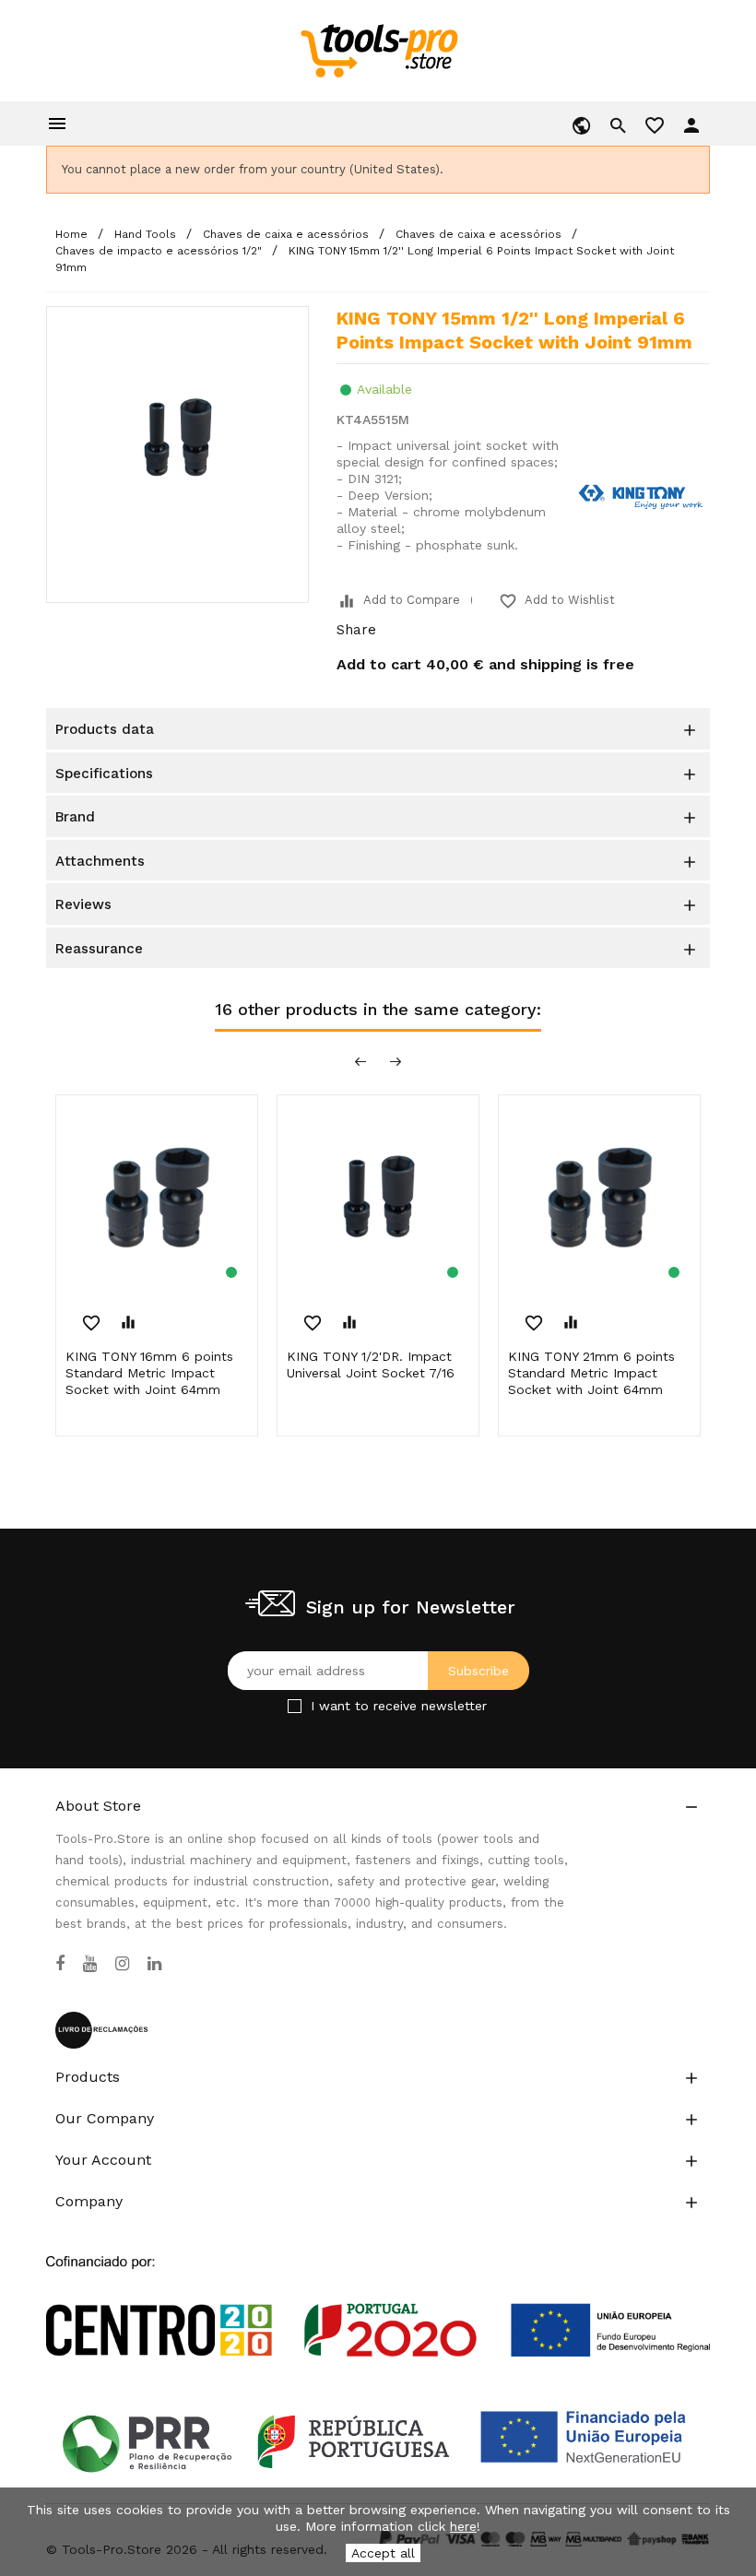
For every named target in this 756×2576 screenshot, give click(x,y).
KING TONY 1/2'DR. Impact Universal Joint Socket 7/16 (371, 1365)
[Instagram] (122, 1964)
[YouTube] (90, 1964)
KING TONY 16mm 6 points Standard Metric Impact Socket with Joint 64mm (149, 1373)
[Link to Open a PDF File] (378, 2288)
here (463, 2526)
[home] (378, 50)
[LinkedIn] (154, 1964)
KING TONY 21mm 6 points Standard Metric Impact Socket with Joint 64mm (591, 1373)
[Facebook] (60, 1964)
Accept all (383, 2553)
